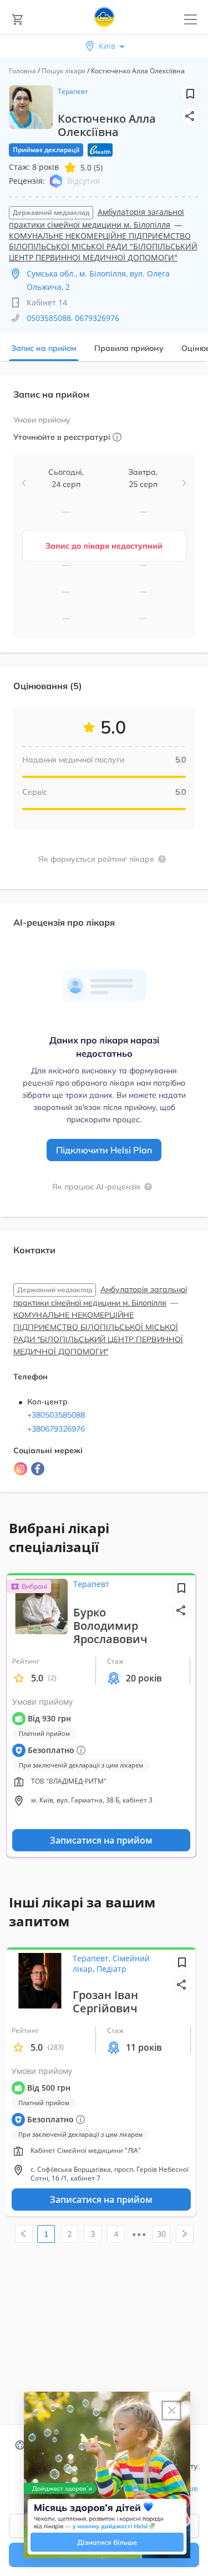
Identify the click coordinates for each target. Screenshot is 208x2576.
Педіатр (111, 1969)
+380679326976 (56, 1429)
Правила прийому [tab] (129, 348)
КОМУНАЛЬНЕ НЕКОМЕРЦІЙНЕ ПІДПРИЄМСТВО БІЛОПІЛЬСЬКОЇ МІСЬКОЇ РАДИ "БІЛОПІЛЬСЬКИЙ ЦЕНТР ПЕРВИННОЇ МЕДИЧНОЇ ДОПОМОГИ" (103, 247)
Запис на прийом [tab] (44, 348)
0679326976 (97, 318)
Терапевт (73, 91)
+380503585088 (56, 1415)
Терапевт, (93, 1958)
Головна (22, 71)
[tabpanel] (104, 940)
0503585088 (49, 318)
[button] (190, 116)
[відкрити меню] (191, 20)
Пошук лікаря (64, 71)
